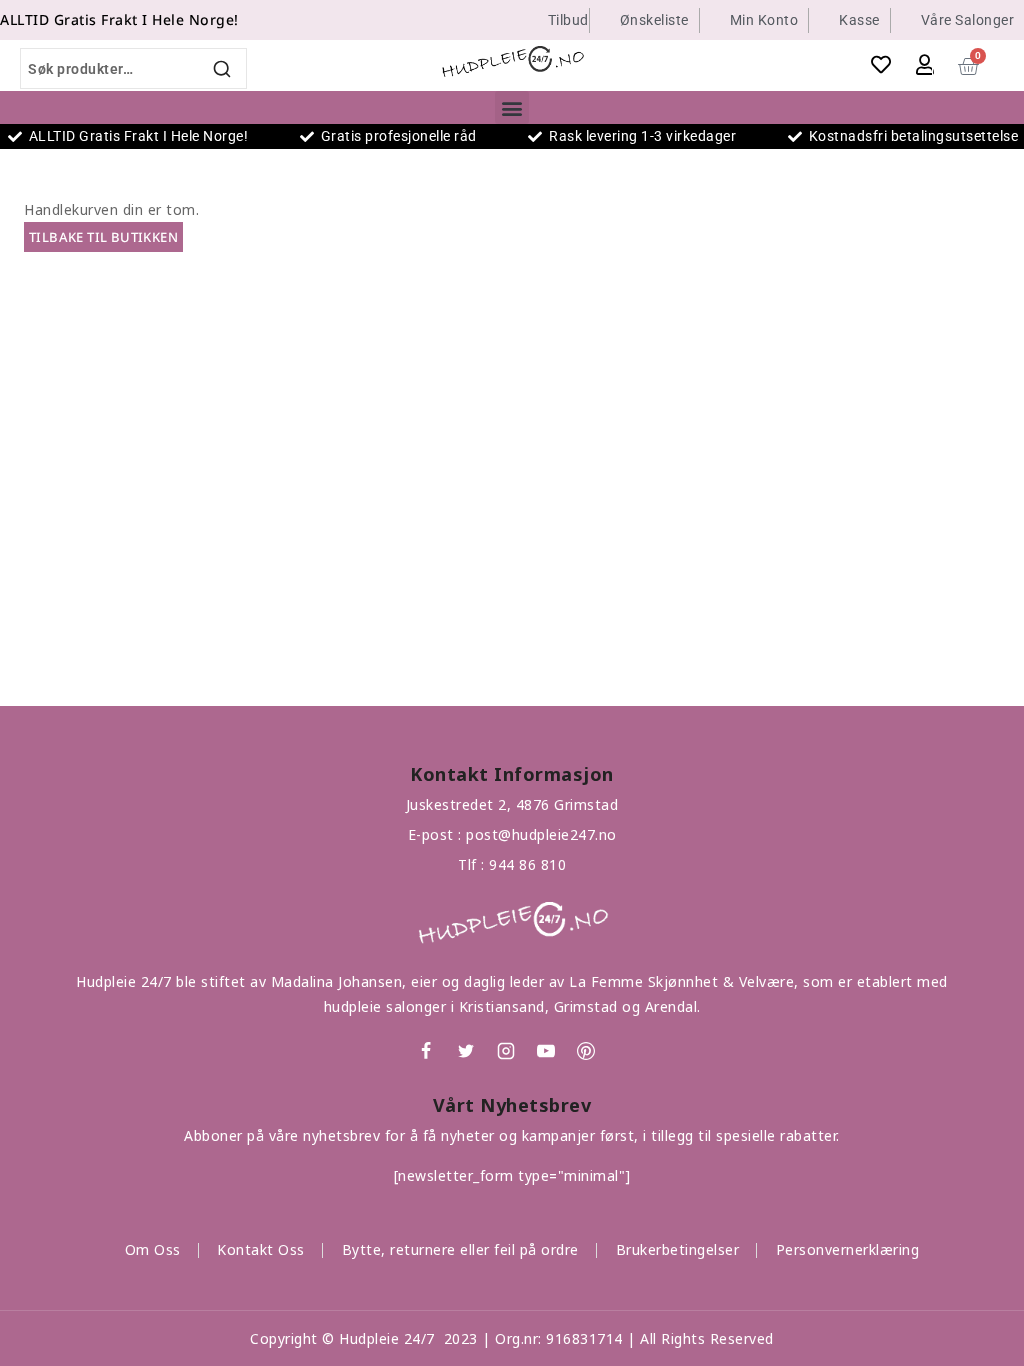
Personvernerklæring (848, 1249)
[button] (512, 107)
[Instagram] (506, 1051)
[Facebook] (426, 1051)
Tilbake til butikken (103, 237)
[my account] (925, 65)
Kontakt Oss (261, 1249)
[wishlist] (882, 65)
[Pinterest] (586, 1051)
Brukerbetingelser (678, 1249)
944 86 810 (527, 864)
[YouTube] (546, 1051)
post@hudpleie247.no (541, 834)
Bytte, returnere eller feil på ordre (460, 1249)
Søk (223, 68)
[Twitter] (466, 1051)
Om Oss (153, 1249)
